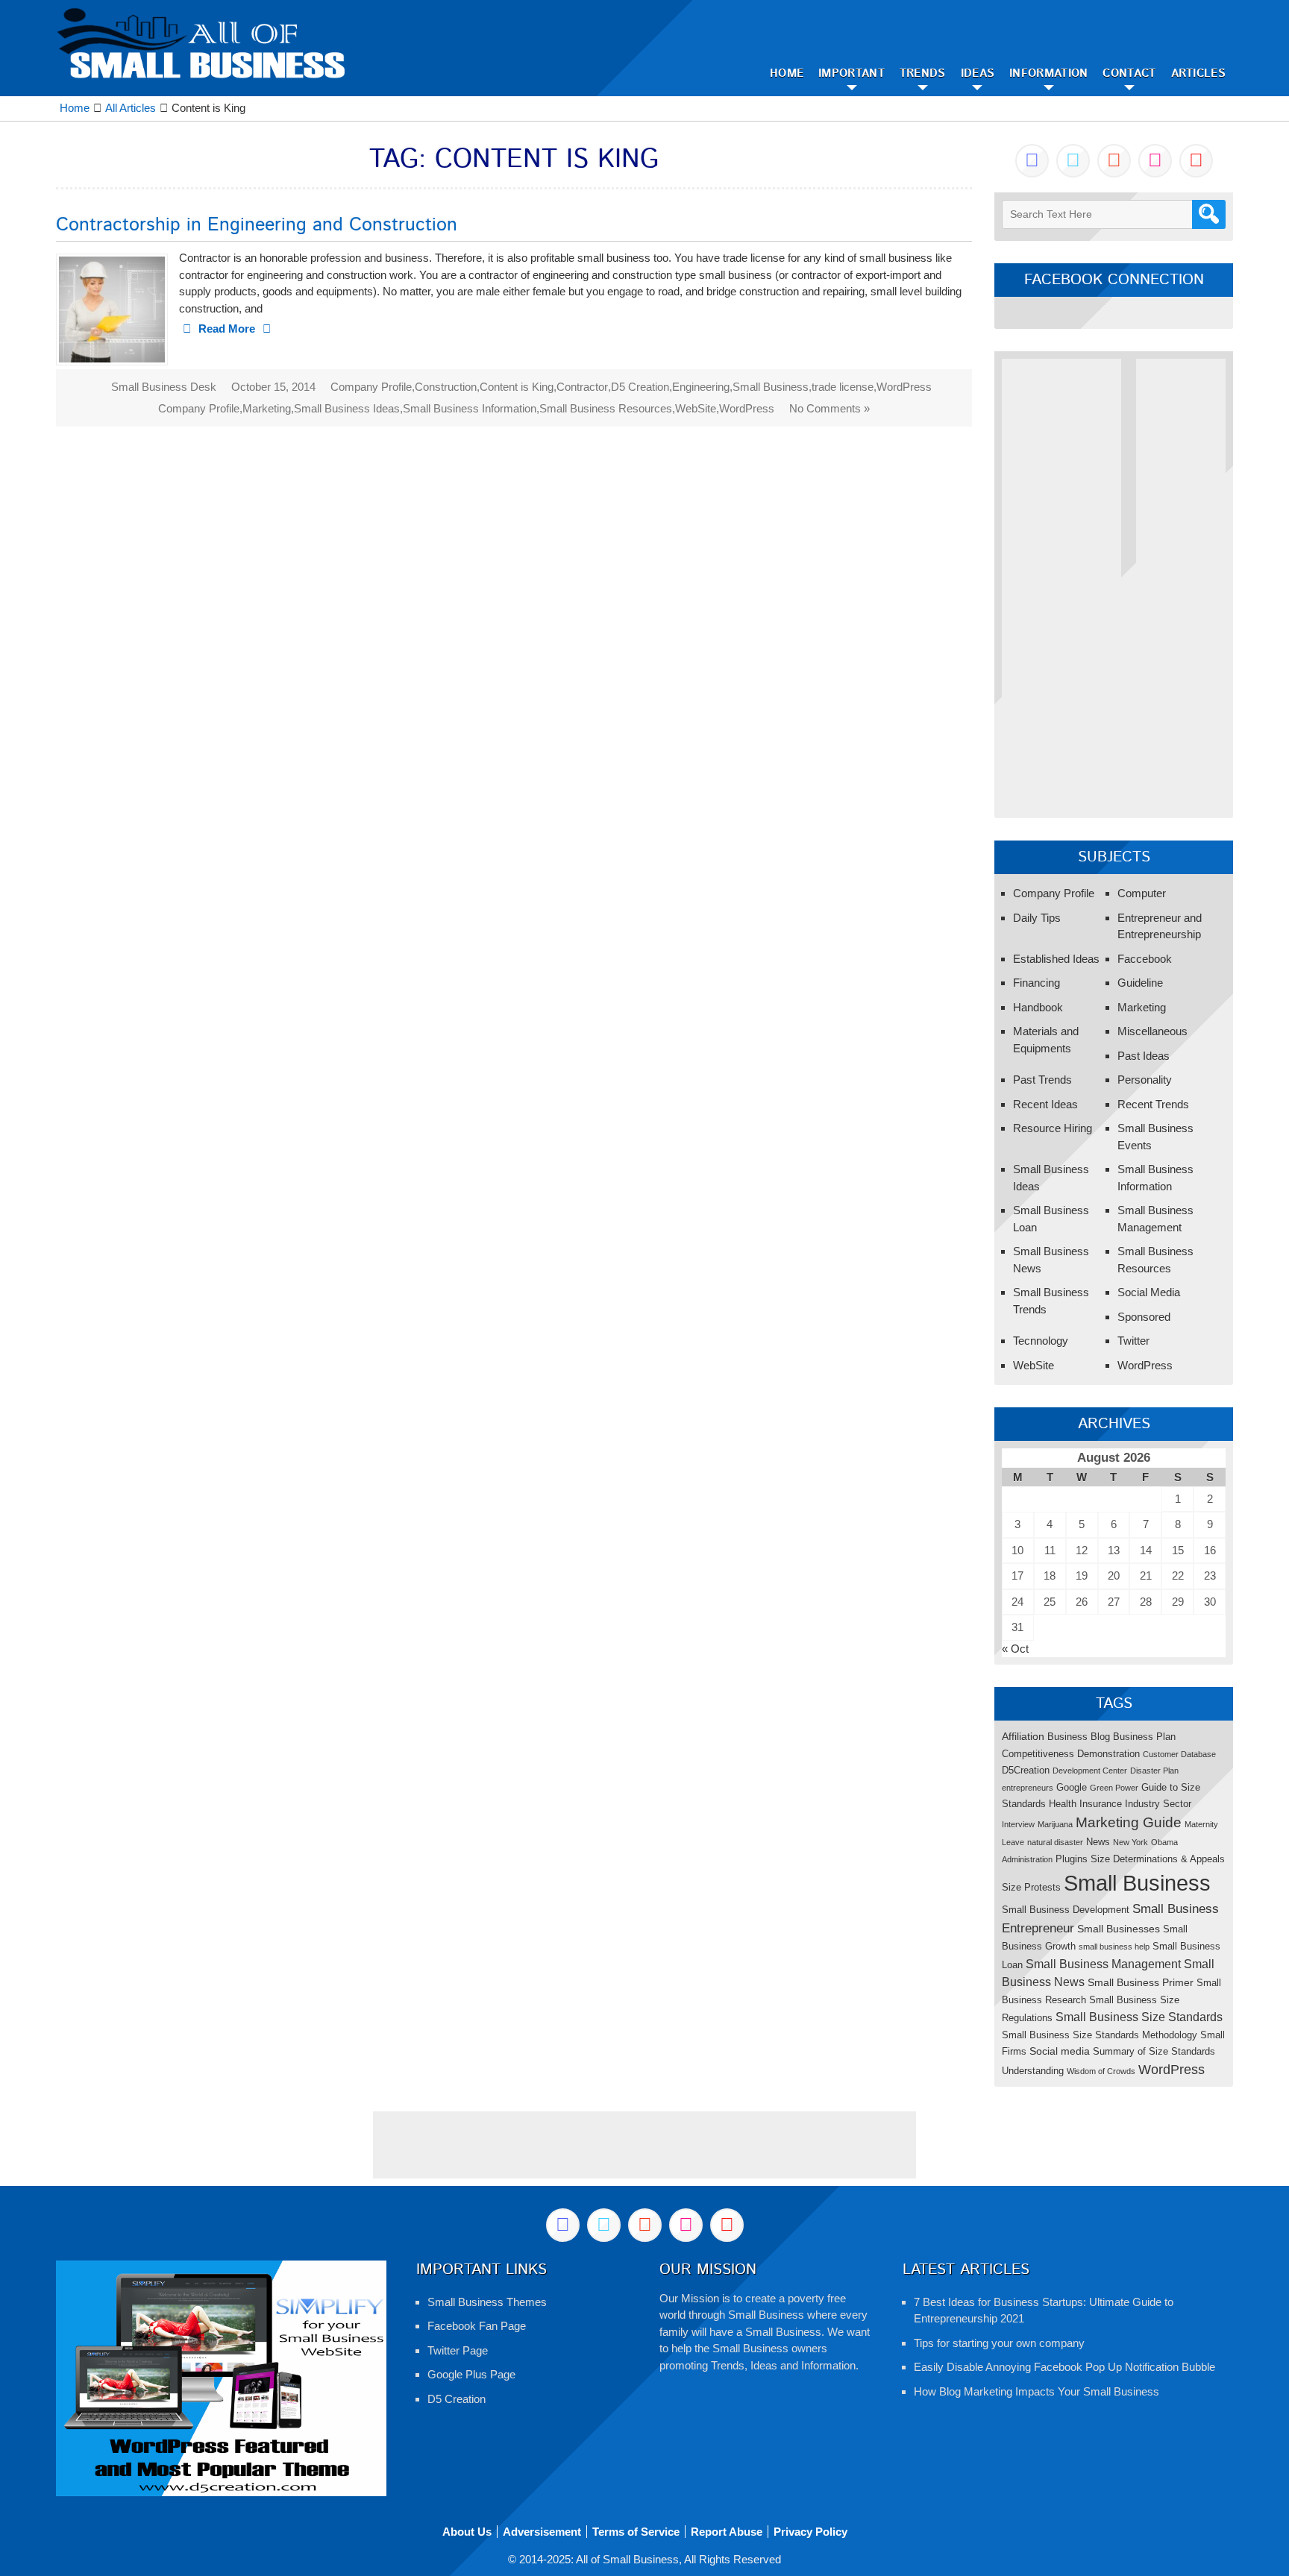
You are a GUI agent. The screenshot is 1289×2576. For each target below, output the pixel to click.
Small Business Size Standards (1139, 2017)
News (1098, 1842)
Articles (1198, 73)
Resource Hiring (1053, 1128)
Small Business (771, 387)
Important (852, 73)
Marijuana (1055, 1824)
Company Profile (371, 387)
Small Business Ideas (347, 408)
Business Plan (1144, 1737)
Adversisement (542, 2532)
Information (1048, 73)
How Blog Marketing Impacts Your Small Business (1036, 2391)
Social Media (1149, 1292)
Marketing (267, 408)
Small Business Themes (487, 2302)
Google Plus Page (471, 2374)
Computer (1142, 893)
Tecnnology (1041, 1341)
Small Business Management (1103, 1964)
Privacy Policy (810, 2532)
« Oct (1015, 1649)
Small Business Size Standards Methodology (1100, 2035)
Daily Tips (1037, 918)
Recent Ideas (1045, 1104)
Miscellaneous (1152, 1031)
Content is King (517, 387)
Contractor (582, 387)
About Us (467, 2532)
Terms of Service (636, 2532)
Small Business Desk (164, 387)
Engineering (701, 387)
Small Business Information (470, 408)
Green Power (1114, 1788)
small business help (1114, 1947)
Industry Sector (1158, 1804)
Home (787, 73)
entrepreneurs (1028, 1788)
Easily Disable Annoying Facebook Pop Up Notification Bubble (1064, 2367)
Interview (1018, 1824)
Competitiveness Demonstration (1071, 1754)
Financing (1036, 983)
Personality (1145, 1080)
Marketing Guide (1129, 1822)
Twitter (1133, 1341)
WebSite (696, 408)
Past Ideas (1144, 1056)
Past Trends (1042, 1080)
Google (1072, 1787)
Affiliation (1023, 1736)
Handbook (1038, 1007)
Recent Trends (1153, 1104)
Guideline (1140, 983)
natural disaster (1055, 1842)
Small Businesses (1119, 1929)
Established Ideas (1056, 959)
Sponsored (1144, 1317)
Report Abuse (727, 2532)
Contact (1129, 73)
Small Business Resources (606, 408)
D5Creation (1026, 1770)
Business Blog (1079, 1737)
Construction (446, 387)
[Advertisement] (1061, 582)
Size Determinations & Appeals (1158, 1859)
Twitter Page (458, 2350)
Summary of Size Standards (1154, 2051)
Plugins (1072, 1859)
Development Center (1090, 1771)
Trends (923, 73)
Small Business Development (1066, 1910)
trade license (843, 387)
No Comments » (829, 408)
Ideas (978, 73)
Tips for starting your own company (999, 2343)
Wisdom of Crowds (1101, 2071)
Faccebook (1145, 959)
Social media (1060, 2051)
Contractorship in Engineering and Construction (257, 225)
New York (1130, 1842)
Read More (227, 329)
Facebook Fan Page (477, 2326)
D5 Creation (640, 387)
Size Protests (1031, 1887)
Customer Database (1179, 1754)
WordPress (904, 387)
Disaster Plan (1154, 1771)
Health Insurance (1085, 1804)
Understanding (1033, 2071)
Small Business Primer (1141, 1982)
